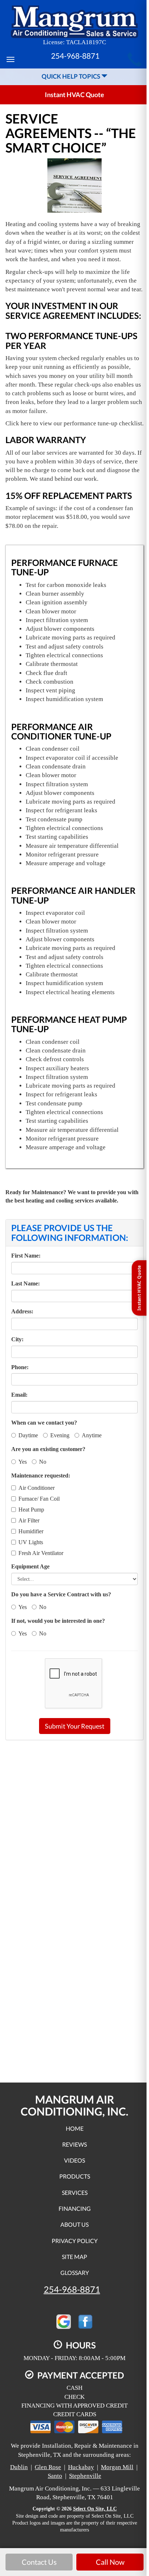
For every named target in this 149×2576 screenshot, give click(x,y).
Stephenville (85, 2476)
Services (75, 2192)
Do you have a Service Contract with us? (61, 1594)
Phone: (20, 1367)
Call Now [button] (110, 2562)
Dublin (19, 2467)
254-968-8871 (72, 2289)
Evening (60, 1435)
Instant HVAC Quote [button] (74, 95)
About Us (74, 2224)
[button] (75, 1726)
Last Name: (25, 1283)
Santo (55, 2476)
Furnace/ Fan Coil (39, 1499)
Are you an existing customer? (48, 1449)
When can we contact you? (44, 1423)
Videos (74, 2160)
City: (17, 1339)
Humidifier (31, 1531)
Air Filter (29, 1520)
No (43, 1462)
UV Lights (31, 1542)
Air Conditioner (37, 1488)
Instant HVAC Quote (139, 1288)
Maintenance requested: (41, 1475)
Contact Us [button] (39, 2562)
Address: (22, 1311)
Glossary (75, 2273)
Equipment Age (30, 1566)
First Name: (26, 1256)
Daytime (28, 1435)
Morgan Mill (117, 2467)
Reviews (74, 2144)
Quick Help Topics (71, 76)
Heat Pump (31, 1510)
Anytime (92, 1435)
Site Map (74, 2257)
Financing (75, 2208)
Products (75, 2176)
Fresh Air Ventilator (41, 1553)
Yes (23, 1462)
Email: (19, 1395)
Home (75, 2128)
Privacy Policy (75, 2241)
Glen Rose (48, 2467)
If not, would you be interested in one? (58, 1621)
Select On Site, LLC (95, 2509)
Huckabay (81, 2467)
